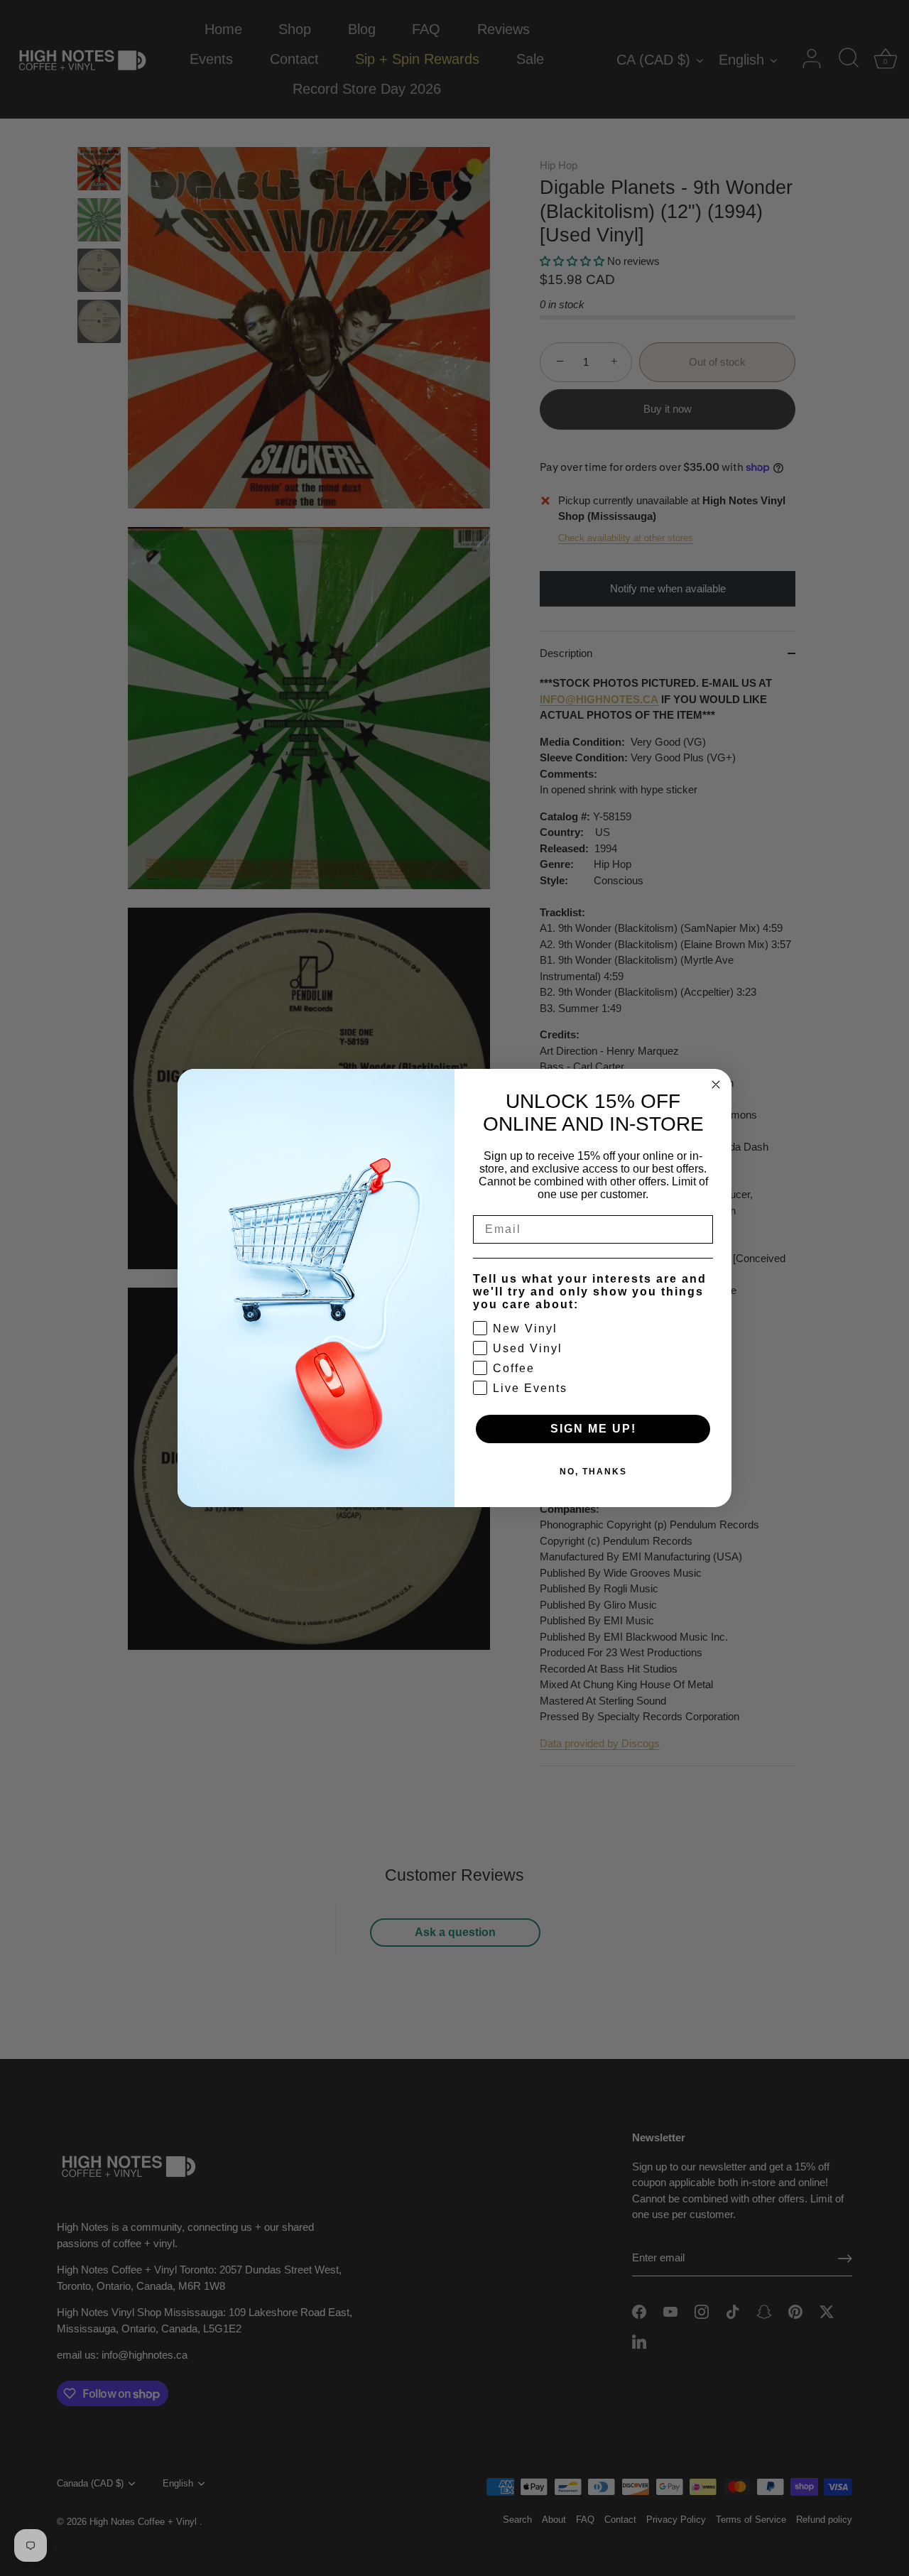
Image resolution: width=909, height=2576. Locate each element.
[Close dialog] (716, 1085)
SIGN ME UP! (593, 1429)
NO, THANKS (593, 1472)
